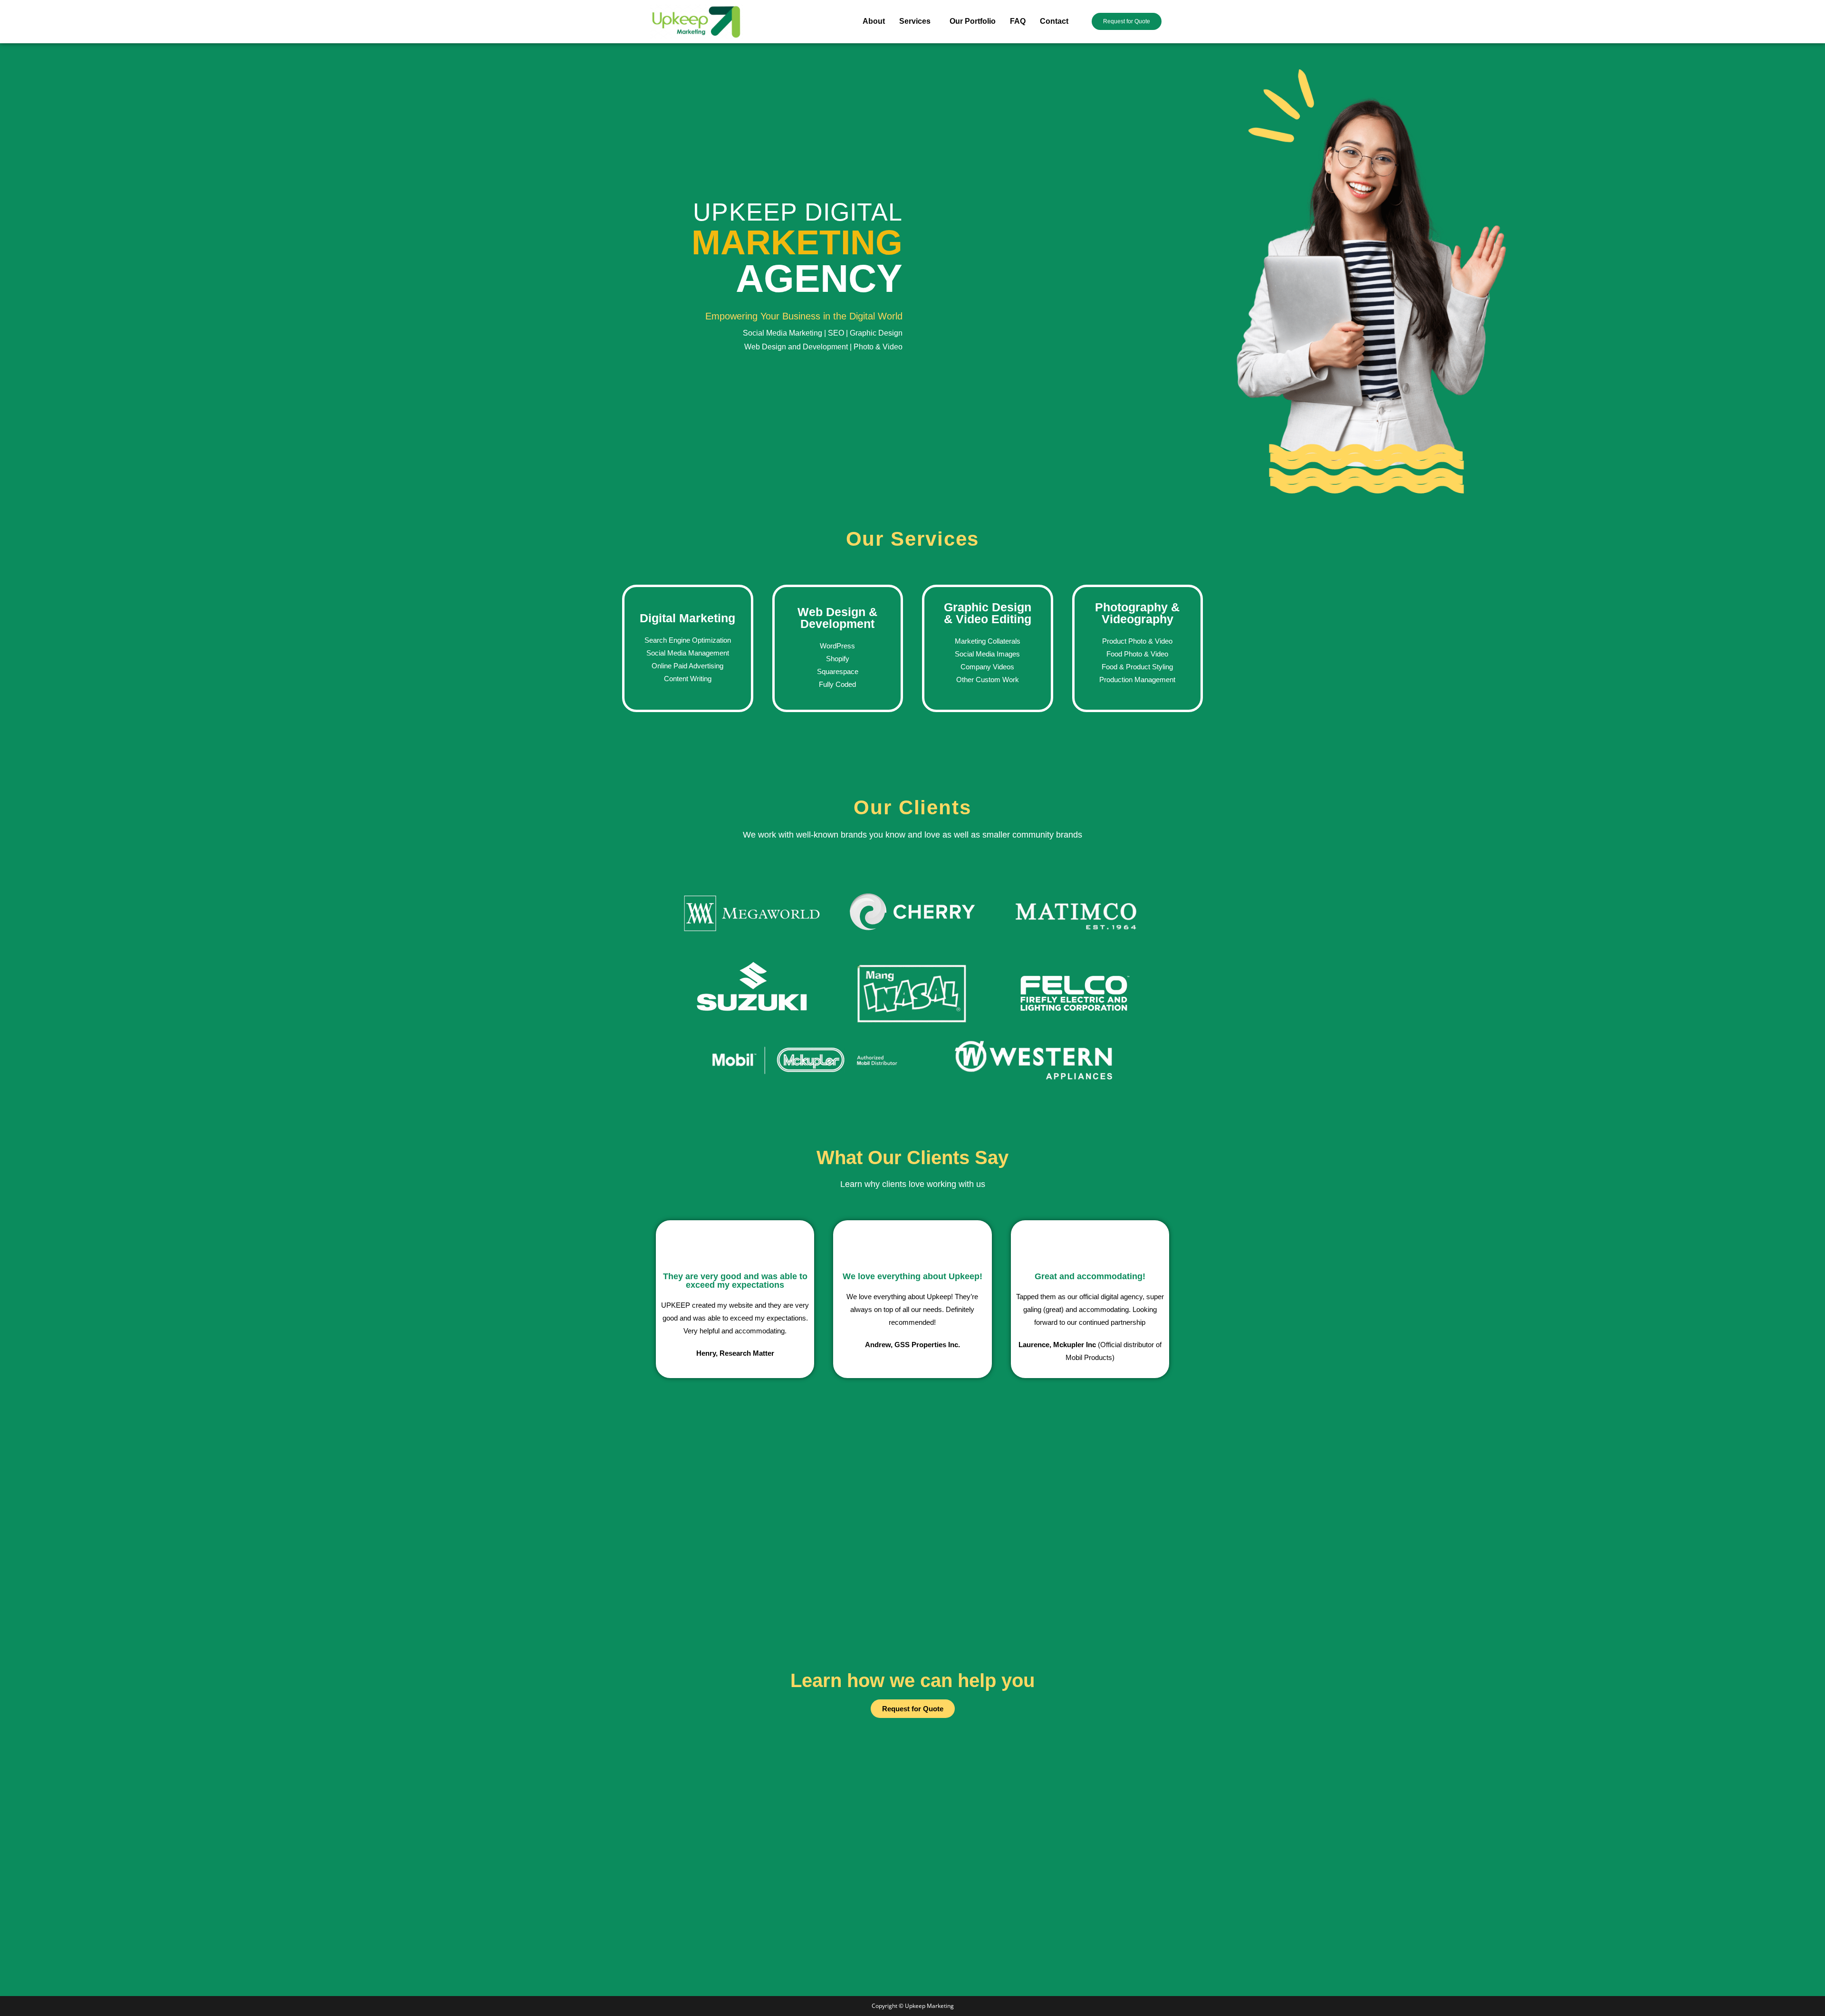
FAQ (1018, 21)
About (874, 21)
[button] (917, 21)
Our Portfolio (973, 21)
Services (915, 21)
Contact (1054, 21)
